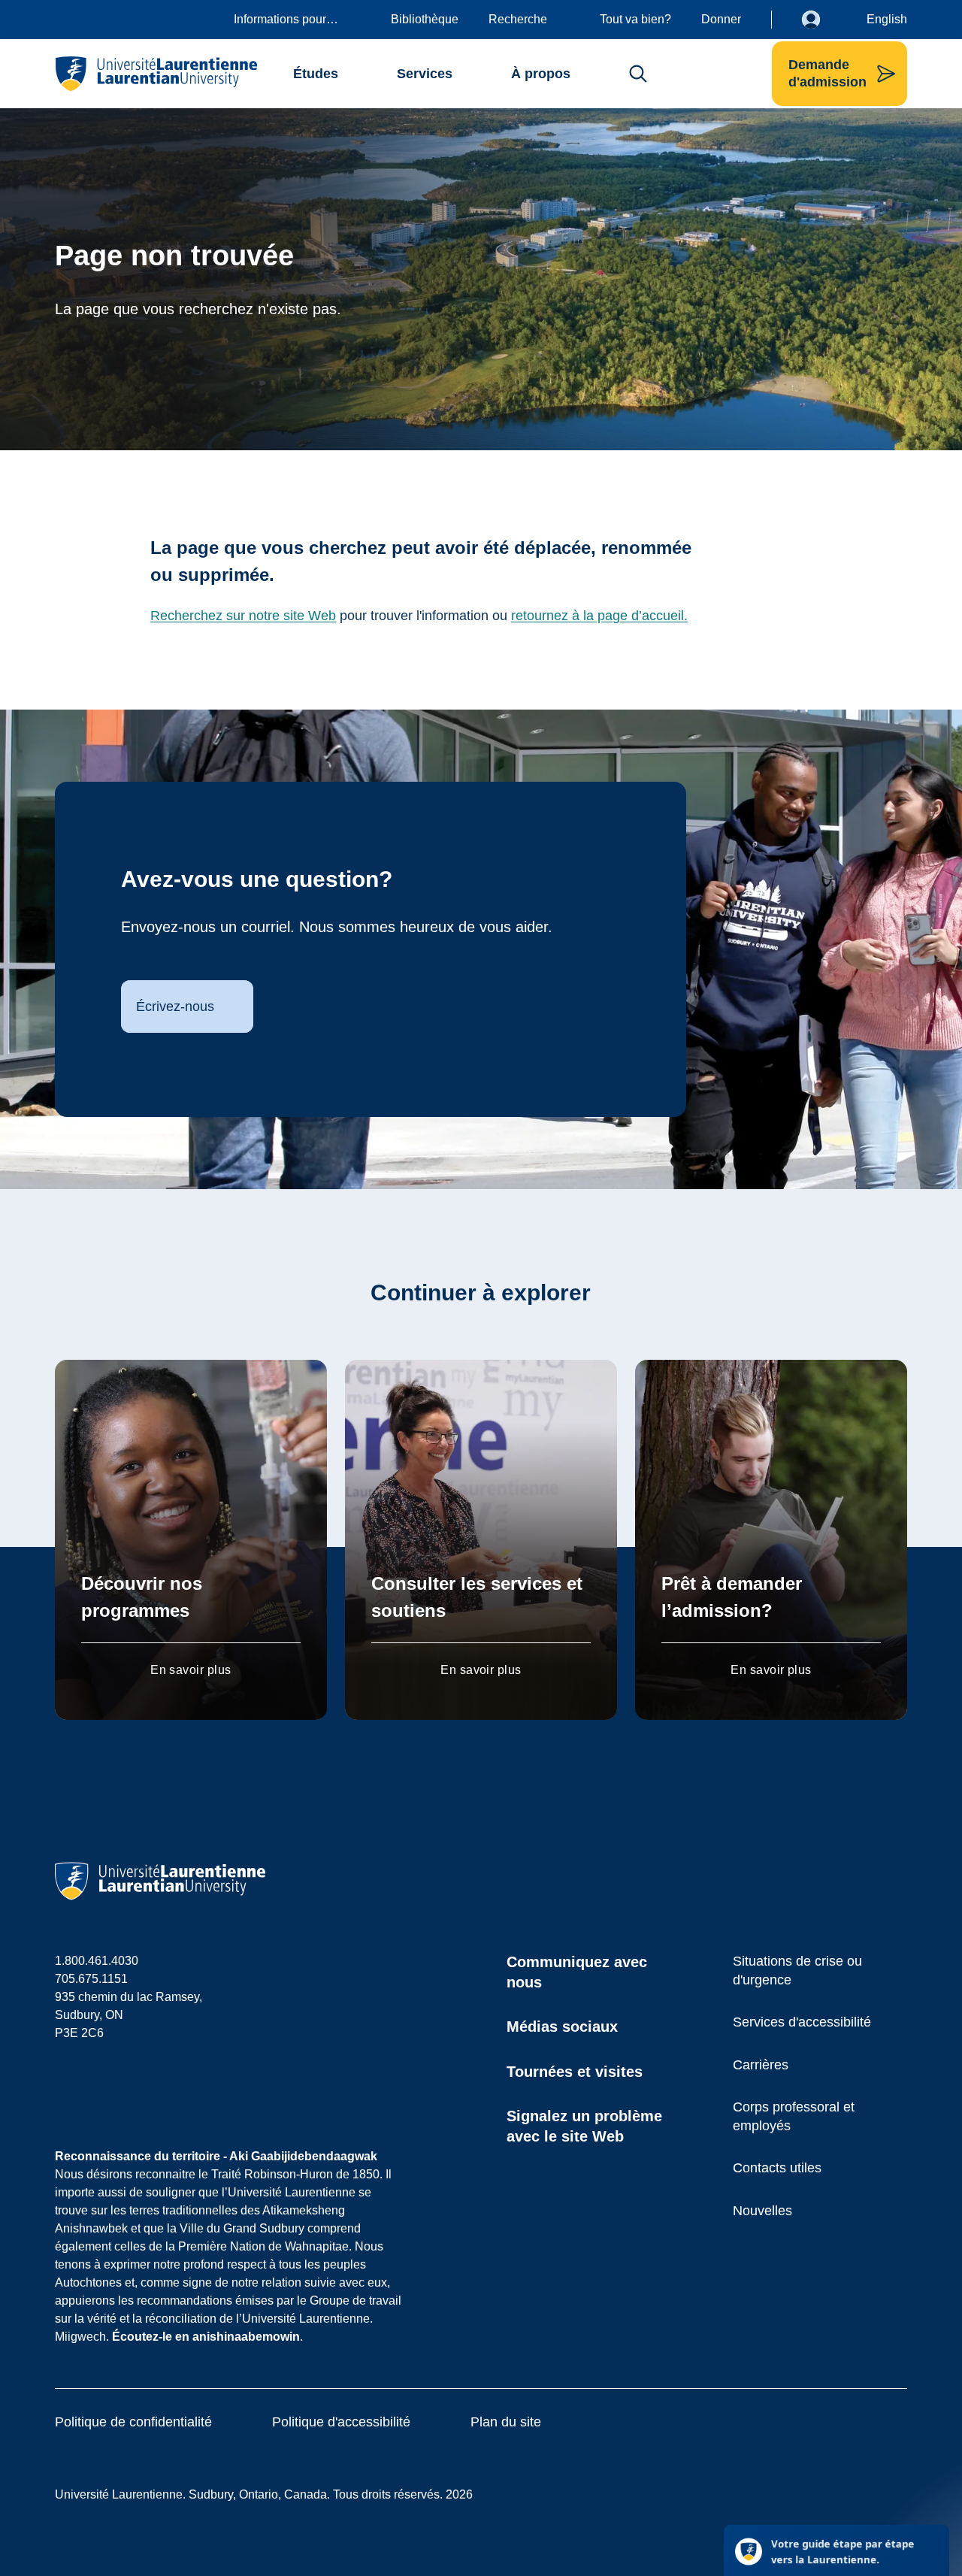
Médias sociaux (562, 2027)
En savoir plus (191, 1670)
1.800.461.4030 (97, 1961)
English (887, 19)
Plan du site (506, 2422)
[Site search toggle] (638, 74)
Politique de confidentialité (133, 2422)
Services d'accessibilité (802, 2022)
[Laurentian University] (156, 74)
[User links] (822, 20)
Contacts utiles (777, 2168)
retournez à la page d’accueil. (599, 616)
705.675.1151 (91, 1979)
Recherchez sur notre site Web (243, 616)
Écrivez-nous (175, 1006)
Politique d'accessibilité (341, 2422)
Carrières (761, 2065)
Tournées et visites (575, 2072)
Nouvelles (762, 2211)
